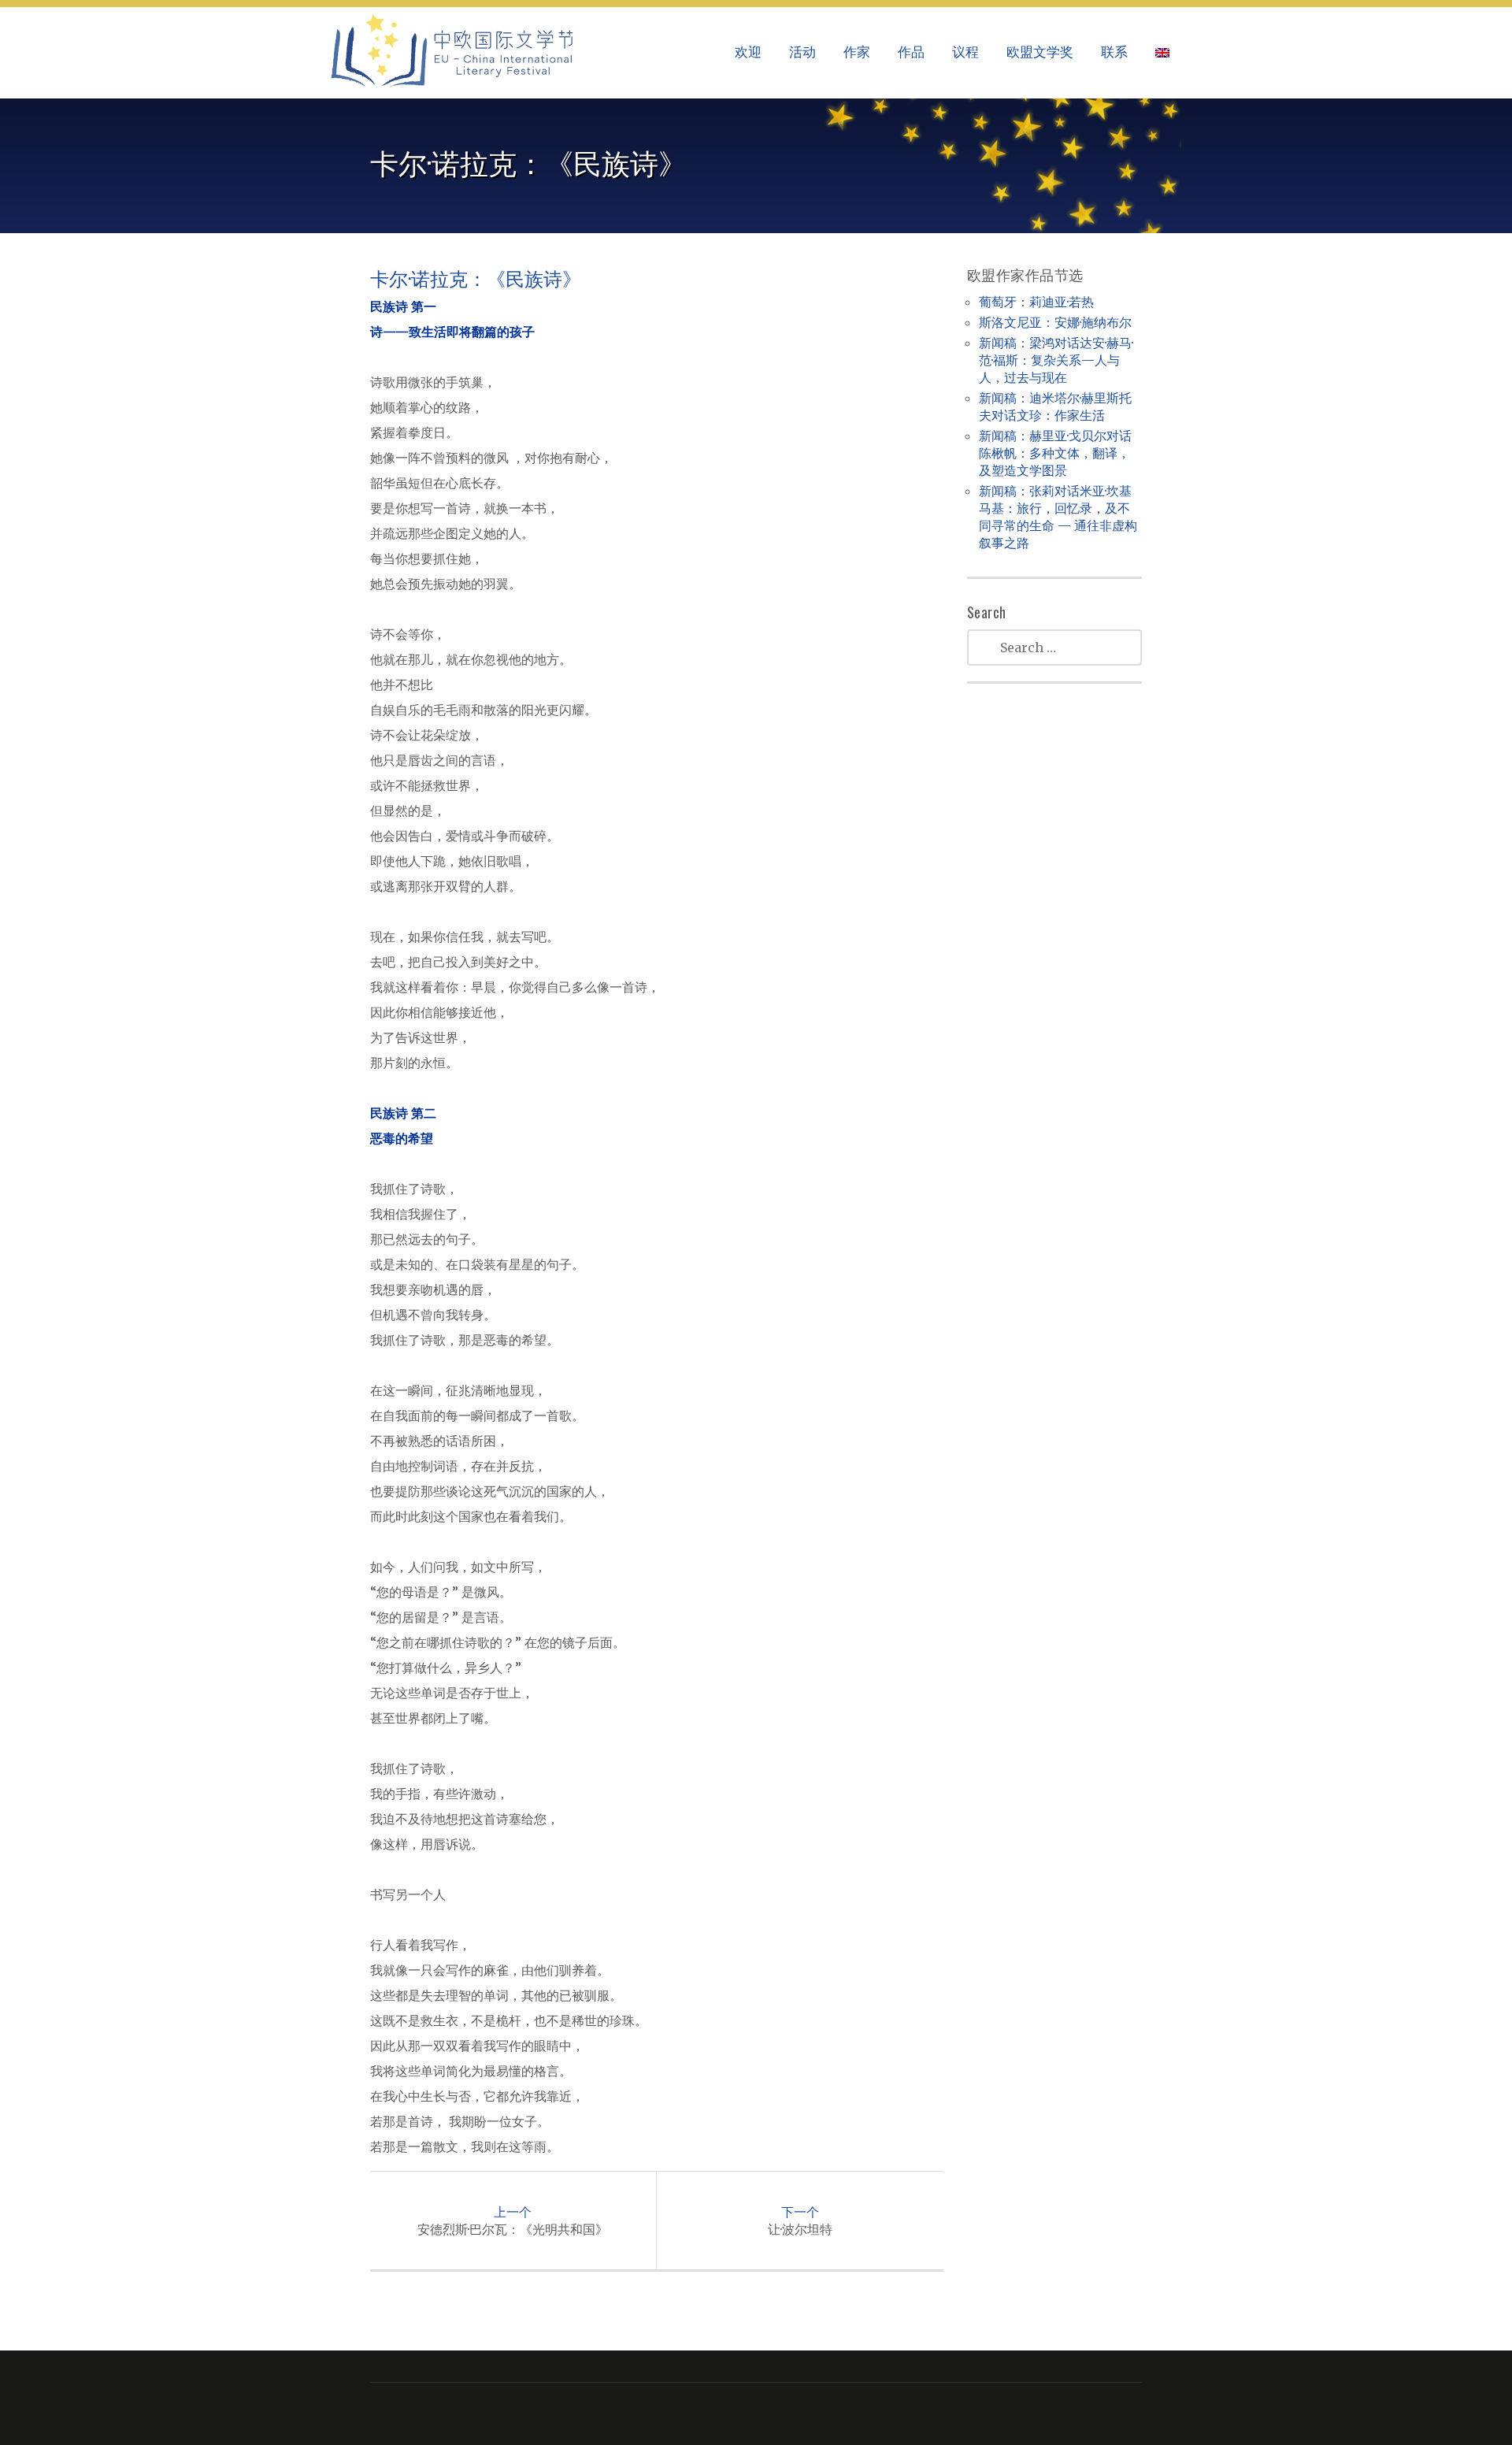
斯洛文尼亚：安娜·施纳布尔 (1055, 322)
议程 (965, 51)
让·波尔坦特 (800, 2221)
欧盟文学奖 (1040, 51)
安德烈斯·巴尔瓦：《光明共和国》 (513, 2221)
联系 (1114, 51)
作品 (911, 51)
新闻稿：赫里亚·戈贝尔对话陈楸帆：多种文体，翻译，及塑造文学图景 (1055, 453)
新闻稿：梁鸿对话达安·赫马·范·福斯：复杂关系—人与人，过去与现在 (1056, 360)
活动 (802, 51)
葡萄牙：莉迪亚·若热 (1036, 302)
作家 (857, 51)
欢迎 (748, 51)
